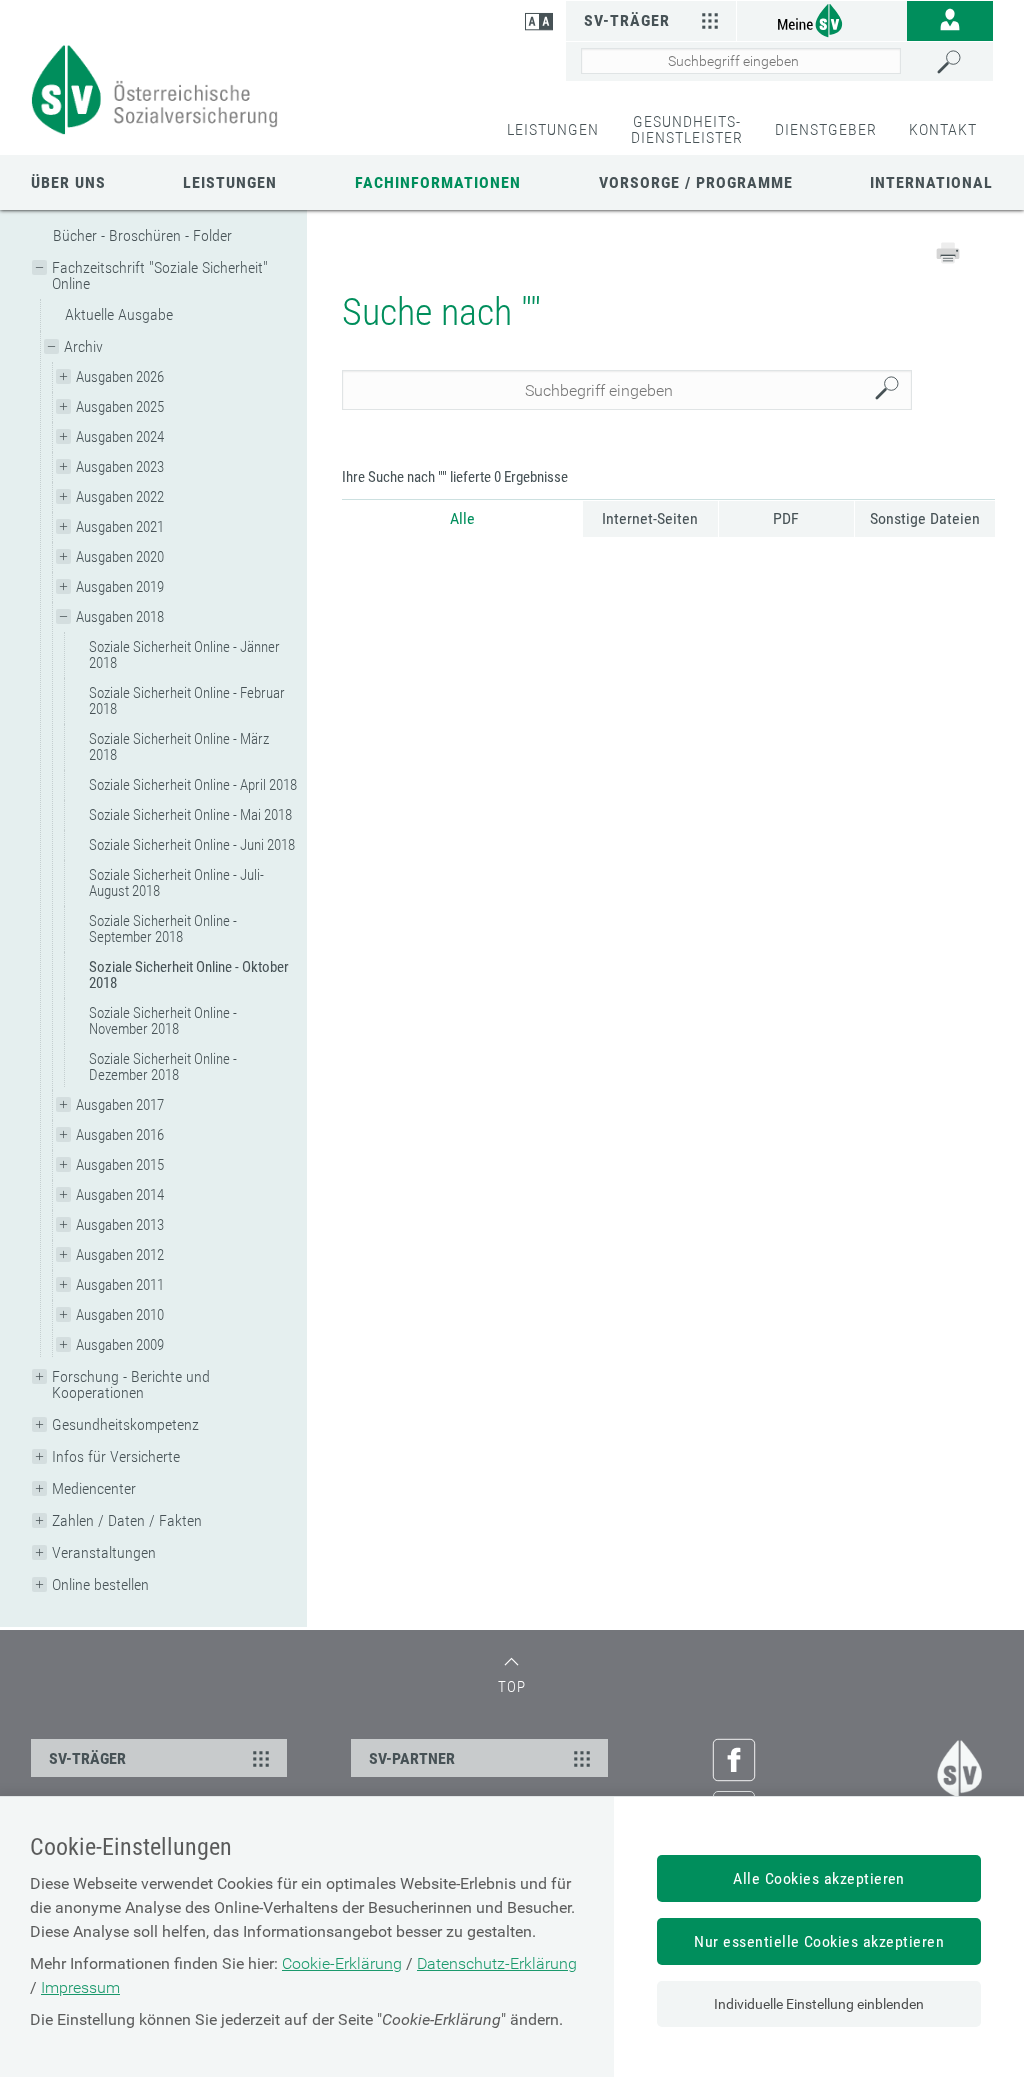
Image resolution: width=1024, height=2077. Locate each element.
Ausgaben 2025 (120, 407)
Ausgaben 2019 (120, 587)
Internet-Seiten (650, 518)
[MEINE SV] (822, 19)
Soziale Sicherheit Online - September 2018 (163, 929)
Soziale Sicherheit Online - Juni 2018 (192, 845)
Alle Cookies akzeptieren (819, 1878)
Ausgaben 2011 (120, 1285)
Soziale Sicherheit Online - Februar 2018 (187, 701)
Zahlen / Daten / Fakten (127, 1520)
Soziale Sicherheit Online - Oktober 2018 (189, 975)
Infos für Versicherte (116, 1456)
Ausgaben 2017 (120, 1105)
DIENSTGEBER (826, 129)
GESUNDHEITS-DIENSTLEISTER (687, 129)
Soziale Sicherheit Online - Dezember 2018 (163, 1067)
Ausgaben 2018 (120, 617)
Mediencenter (94, 1488)
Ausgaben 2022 (120, 497)
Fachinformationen (438, 182)
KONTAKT (943, 129)
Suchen (892, 390)
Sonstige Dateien (925, 518)
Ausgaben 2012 (120, 1255)
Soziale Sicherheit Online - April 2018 (193, 785)
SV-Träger (627, 20)
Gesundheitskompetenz (125, 1424)
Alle (462, 518)
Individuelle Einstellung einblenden (819, 2004)
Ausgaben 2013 (120, 1225)
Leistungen (230, 182)
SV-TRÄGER (87, 1758)
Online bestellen (100, 1584)
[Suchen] (959, 62)
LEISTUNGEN (553, 129)
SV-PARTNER (412, 1758)
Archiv (83, 346)
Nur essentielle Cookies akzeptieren (819, 1941)
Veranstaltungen (104, 1552)
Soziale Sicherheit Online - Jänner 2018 (184, 655)
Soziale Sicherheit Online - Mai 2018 (190, 815)
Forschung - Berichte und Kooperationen (131, 1384)
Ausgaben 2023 (120, 467)
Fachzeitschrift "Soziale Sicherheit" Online (160, 275)
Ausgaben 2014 (120, 1195)
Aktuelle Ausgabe (119, 314)
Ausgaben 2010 (120, 1315)
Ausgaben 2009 (120, 1345)
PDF (786, 518)
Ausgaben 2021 (120, 527)
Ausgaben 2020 (120, 557)
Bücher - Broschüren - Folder (142, 235)
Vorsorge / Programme (696, 182)
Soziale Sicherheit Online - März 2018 (179, 747)
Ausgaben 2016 (120, 1135)
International (931, 182)
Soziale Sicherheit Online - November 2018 (163, 1021)
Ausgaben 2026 (120, 377)
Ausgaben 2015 (120, 1165)
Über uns (68, 182)
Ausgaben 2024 (120, 437)
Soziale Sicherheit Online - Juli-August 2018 (176, 883)
